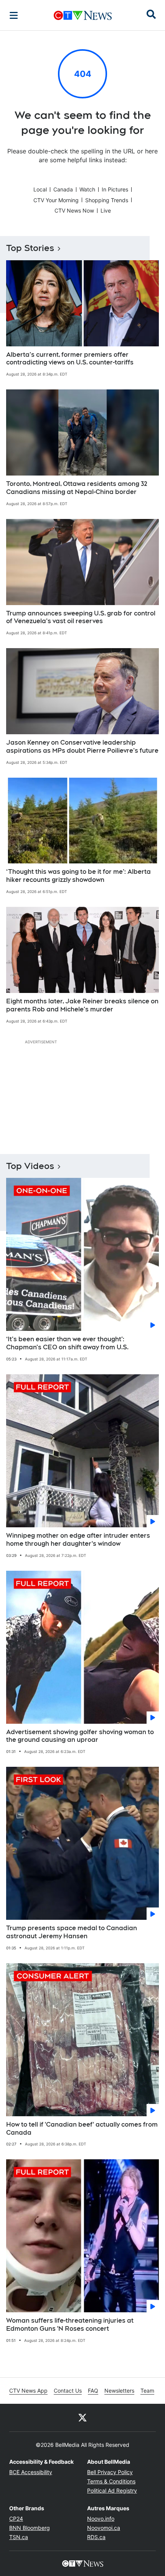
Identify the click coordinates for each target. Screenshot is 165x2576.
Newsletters (119, 2391)
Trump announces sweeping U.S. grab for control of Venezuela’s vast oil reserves (81, 617)
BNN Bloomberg (30, 2528)
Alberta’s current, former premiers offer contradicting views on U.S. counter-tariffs (70, 359)
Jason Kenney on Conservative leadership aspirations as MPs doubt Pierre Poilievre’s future (82, 747)
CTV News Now (74, 210)
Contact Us (68, 2391)
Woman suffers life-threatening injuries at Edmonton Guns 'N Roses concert (70, 2325)
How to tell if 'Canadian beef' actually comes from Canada (82, 2129)
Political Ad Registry (112, 2490)
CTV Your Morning (56, 200)
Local (40, 189)
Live (106, 210)
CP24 (16, 2519)
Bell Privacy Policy (110, 2472)
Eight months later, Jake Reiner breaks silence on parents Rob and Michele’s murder (82, 1005)
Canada (63, 189)
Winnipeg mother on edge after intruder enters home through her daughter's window (78, 1540)
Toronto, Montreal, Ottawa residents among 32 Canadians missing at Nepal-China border (77, 488)
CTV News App (28, 2391)
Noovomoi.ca (104, 2528)
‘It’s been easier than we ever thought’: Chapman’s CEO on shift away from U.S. (67, 1343)
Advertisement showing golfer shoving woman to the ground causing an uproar (80, 1736)
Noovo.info (101, 2519)
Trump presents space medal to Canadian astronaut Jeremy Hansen (72, 1932)
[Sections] (14, 15)
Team (147, 2391)
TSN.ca (19, 2537)
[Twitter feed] (82, 2418)
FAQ (93, 2391)
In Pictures (115, 189)
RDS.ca (96, 2537)
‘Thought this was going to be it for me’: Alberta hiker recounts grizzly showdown (78, 876)
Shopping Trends (107, 200)
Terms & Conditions (111, 2481)
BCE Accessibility (31, 2472)
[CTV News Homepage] (83, 15)
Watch (87, 189)
